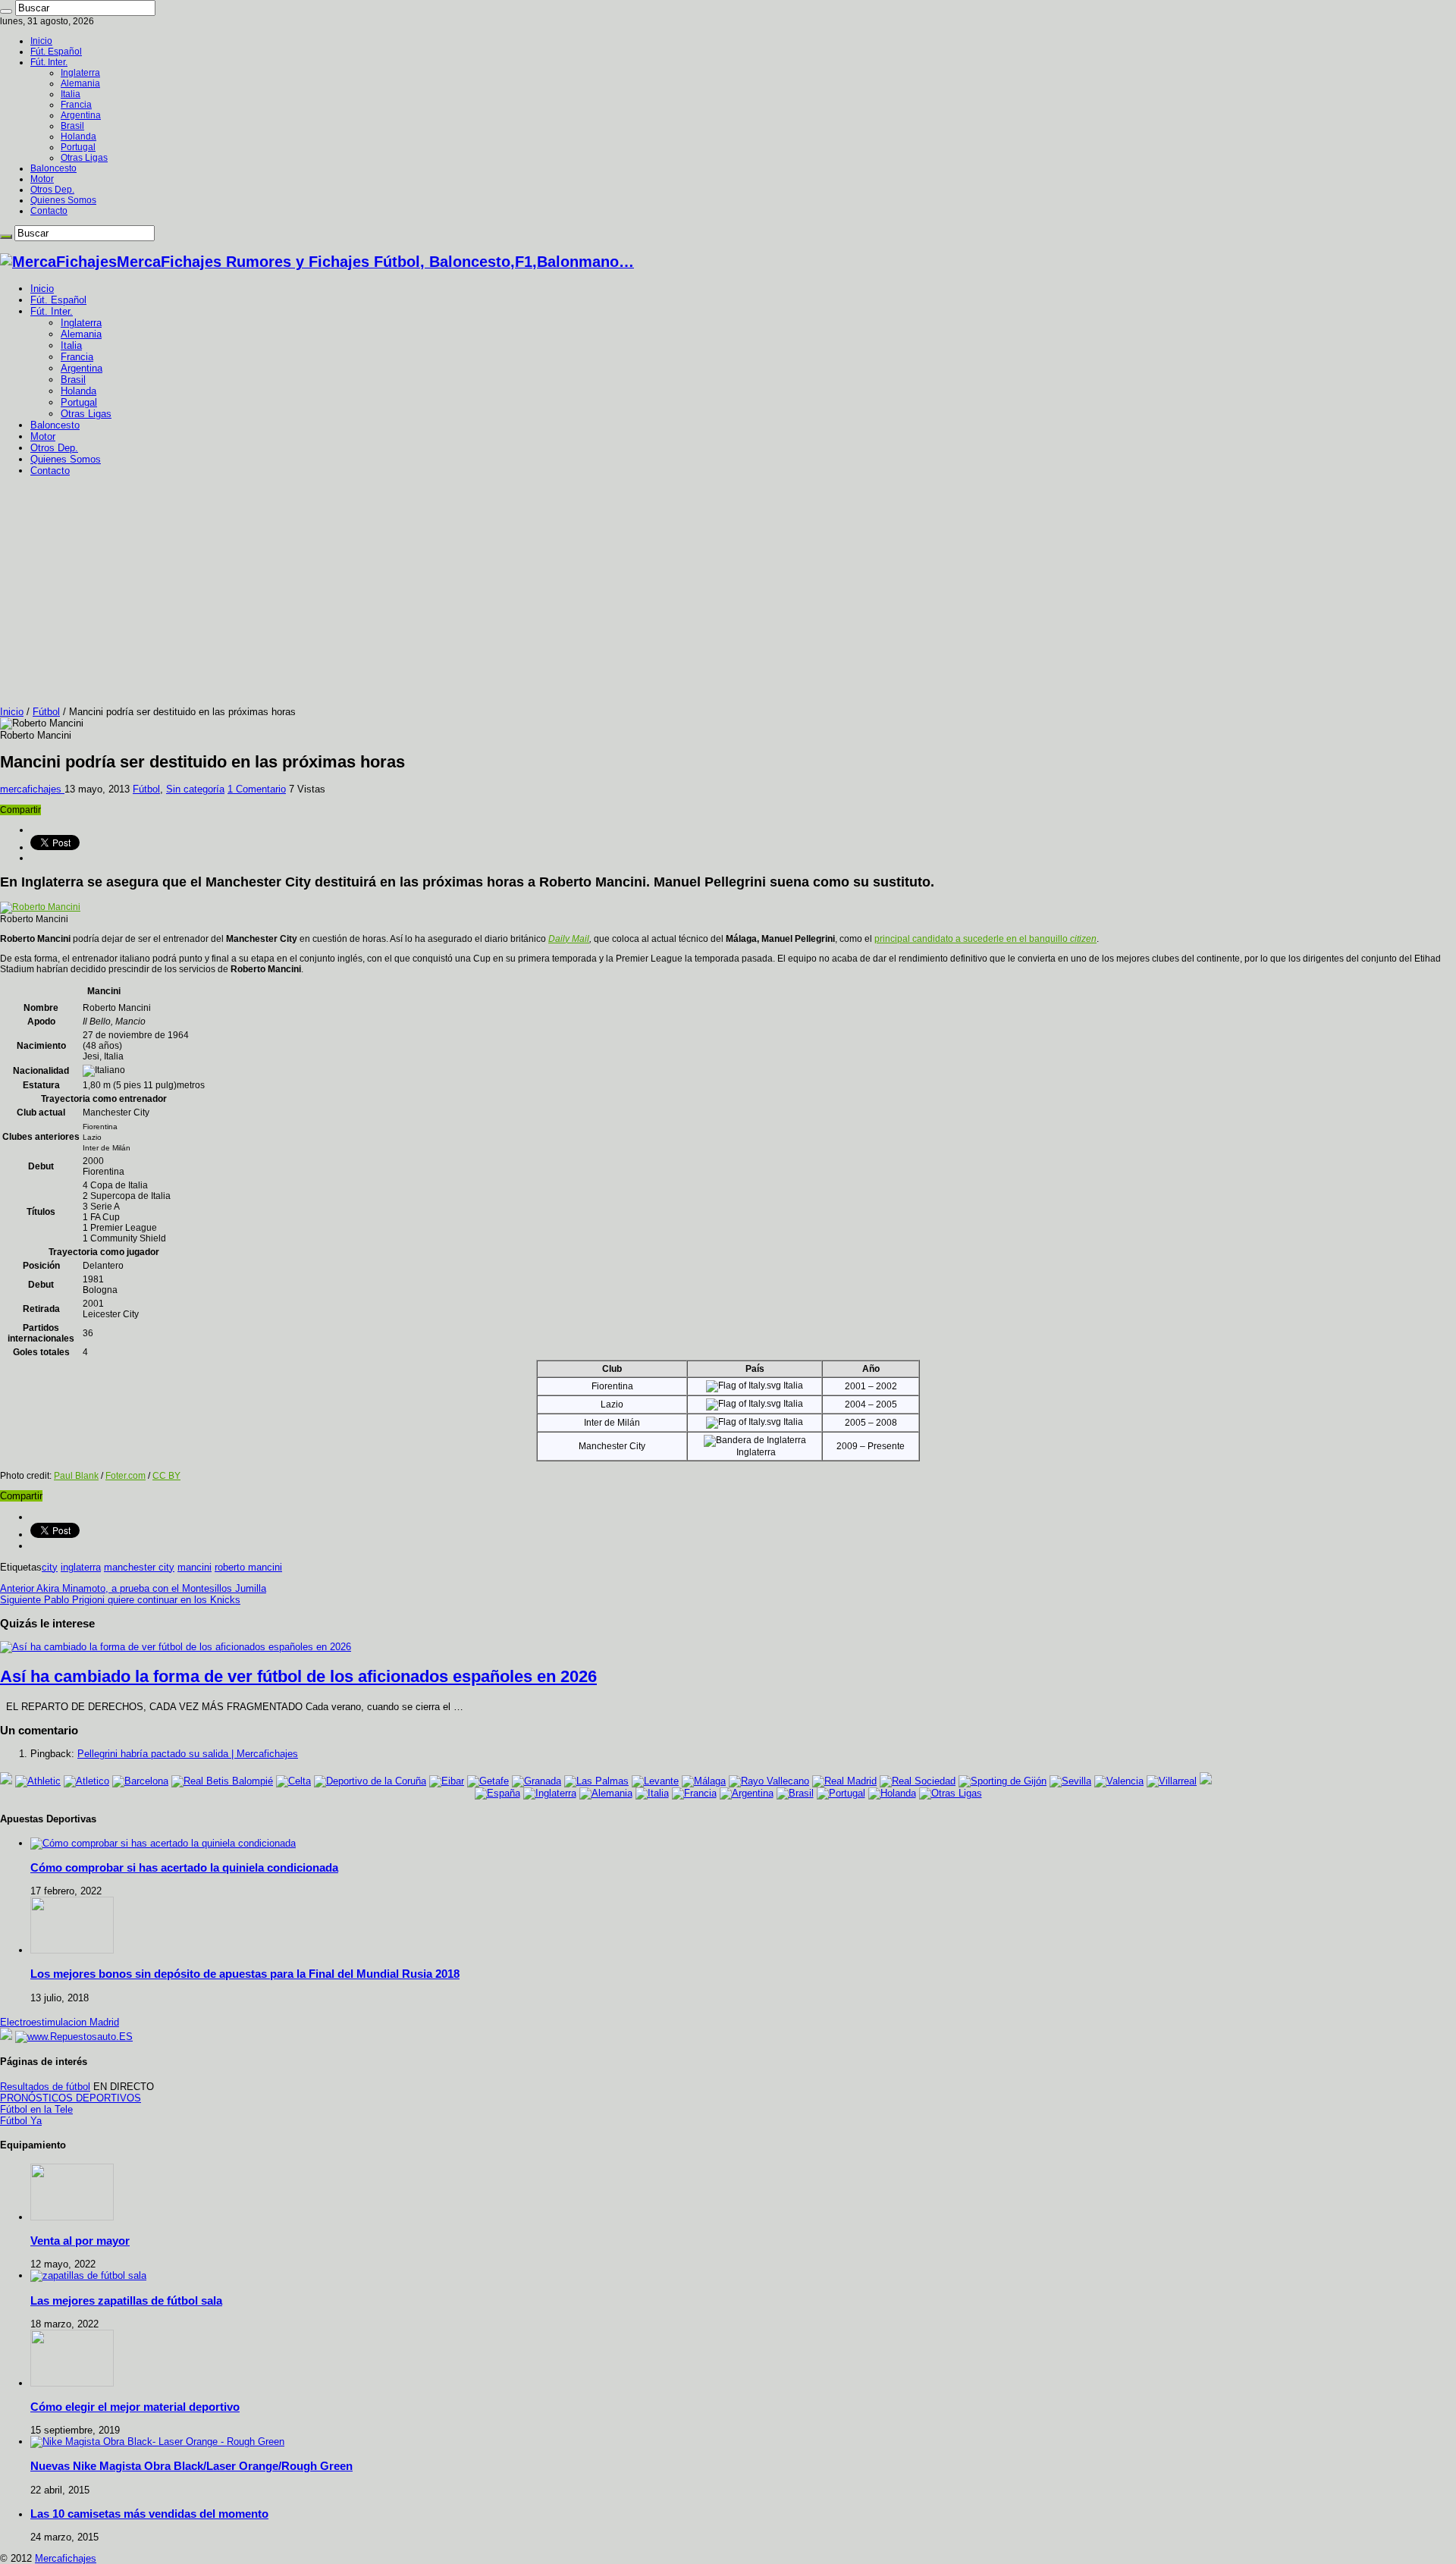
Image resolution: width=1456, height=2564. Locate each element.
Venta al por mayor (80, 2241)
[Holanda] (892, 1793)
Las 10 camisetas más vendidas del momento (149, 2514)
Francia (76, 105)
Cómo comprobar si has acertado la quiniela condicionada (184, 1867)
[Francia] (694, 1793)
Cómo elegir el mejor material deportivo (135, 2407)
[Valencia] (1119, 1781)
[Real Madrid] (844, 1781)
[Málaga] (704, 1781)
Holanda (78, 137)
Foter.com (126, 1476)
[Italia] (652, 1793)
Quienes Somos (63, 200)
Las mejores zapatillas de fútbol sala (126, 2300)
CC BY (166, 1476)
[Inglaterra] (550, 1793)
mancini (195, 1567)
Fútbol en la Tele (36, 2109)
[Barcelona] (140, 1781)
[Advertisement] (728, 592)
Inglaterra (80, 73)
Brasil (72, 126)
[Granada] (537, 1781)
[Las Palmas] (596, 1781)
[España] (497, 1793)
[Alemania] (606, 1793)
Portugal (78, 147)
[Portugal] (841, 1793)
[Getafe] (488, 1781)
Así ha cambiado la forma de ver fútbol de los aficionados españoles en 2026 (298, 1676)
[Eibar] (447, 1781)
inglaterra (81, 1567)
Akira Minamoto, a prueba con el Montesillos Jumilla (133, 1588)
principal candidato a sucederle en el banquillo (985, 939)
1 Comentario (257, 789)
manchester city (139, 1567)
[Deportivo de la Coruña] (370, 1781)
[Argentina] (747, 1793)
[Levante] (655, 1781)
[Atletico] (86, 1781)
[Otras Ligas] (951, 1793)
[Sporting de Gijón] (1003, 1781)
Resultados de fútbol (45, 2087)
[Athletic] (38, 1781)
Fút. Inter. (49, 62)
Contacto (49, 211)
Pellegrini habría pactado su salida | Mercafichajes (188, 1754)
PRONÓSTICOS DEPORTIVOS (71, 2098)
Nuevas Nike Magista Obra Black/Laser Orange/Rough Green (191, 2466)
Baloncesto (53, 168)
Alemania (80, 83)
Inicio (41, 41)
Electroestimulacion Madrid (60, 2022)
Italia (71, 94)
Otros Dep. (52, 190)
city (50, 1567)
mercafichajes (32, 789)
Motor (42, 179)
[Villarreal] (1172, 1781)
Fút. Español (56, 52)
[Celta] (293, 1781)
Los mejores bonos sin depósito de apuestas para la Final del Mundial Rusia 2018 (245, 1974)
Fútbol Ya (21, 2121)
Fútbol (46, 712)
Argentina (81, 115)
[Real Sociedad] (918, 1781)
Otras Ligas (84, 158)
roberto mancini (248, 1567)
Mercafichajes (66, 2558)
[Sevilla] (1070, 1781)
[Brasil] (795, 1793)
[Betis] (222, 1781)
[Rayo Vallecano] (769, 1781)
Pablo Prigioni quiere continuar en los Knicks (120, 1600)
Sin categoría (195, 789)
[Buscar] (6, 11)
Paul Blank (76, 1476)
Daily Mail (569, 939)
